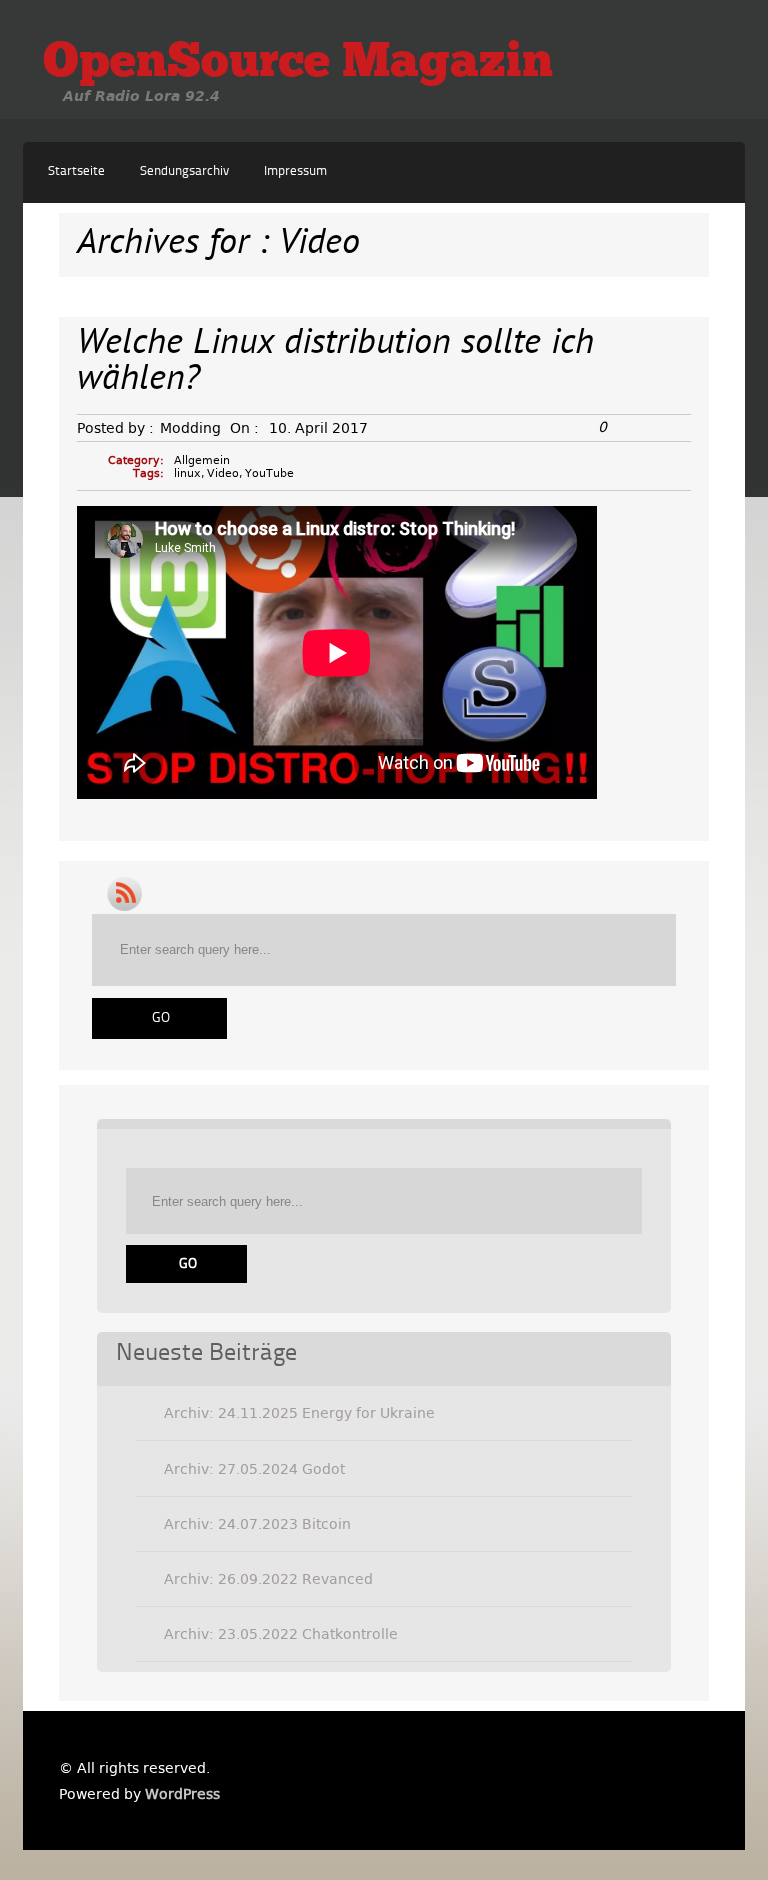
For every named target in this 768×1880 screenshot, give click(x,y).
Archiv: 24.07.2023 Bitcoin (257, 1524)
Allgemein (202, 460)
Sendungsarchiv (184, 171)
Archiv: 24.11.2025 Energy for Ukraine (299, 1413)
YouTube (269, 473)
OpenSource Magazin (298, 64)
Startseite (76, 171)
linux (187, 473)
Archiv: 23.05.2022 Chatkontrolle (281, 1634)
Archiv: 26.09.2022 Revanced (268, 1579)
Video (223, 473)
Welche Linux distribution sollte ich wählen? (335, 362)
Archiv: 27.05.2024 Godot (254, 1469)
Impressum (295, 171)
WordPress (182, 1794)
